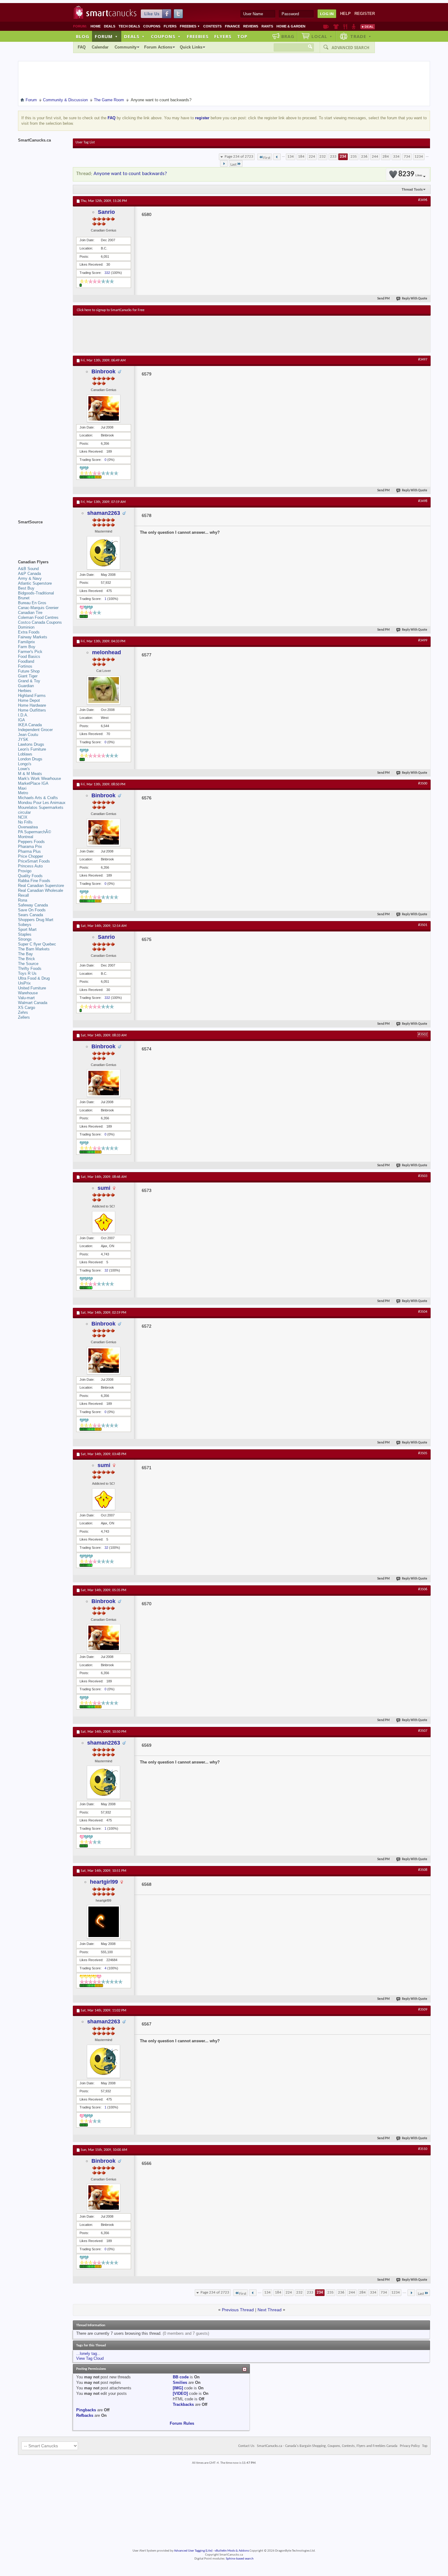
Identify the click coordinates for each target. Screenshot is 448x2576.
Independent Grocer (35, 730)
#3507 (423, 1731)
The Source (28, 964)
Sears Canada (30, 915)
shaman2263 (104, 513)
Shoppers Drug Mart (36, 920)
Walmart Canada (33, 1003)
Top (242, 36)
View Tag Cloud (90, 2358)
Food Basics (29, 657)
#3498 (423, 501)
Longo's (25, 764)
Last (233, 165)
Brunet (24, 598)
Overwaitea (28, 827)
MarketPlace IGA (33, 783)
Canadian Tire (30, 613)
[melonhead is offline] (104, 690)
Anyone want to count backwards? (130, 174)
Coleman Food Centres (38, 617)
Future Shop (29, 671)
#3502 (423, 1035)
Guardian (26, 686)
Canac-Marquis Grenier (38, 608)
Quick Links (191, 47)
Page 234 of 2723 (239, 157)
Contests (212, 26)
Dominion (26, 627)
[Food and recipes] (345, 27)
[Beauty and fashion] (336, 27)
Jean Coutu (28, 735)
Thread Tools (412, 189)
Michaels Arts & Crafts (38, 798)
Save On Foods (32, 910)
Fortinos (25, 666)
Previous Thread (238, 2310)
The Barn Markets (34, 949)
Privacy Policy (410, 2446)
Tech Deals (129, 26)
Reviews (251, 26)
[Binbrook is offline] (104, 408)
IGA (21, 720)
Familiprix (27, 642)
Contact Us (246, 2446)
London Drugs (30, 759)
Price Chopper (30, 856)
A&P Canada (29, 574)
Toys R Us (27, 973)
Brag (288, 36)
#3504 (423, 1312)
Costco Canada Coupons (40, 622)
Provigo (25, 871)
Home (96, 26)
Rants (267, 26)
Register (365, 14)
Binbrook (103, 371)
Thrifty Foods (30, 969)
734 (407, 157)
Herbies (25, 691)
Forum (106, 36)
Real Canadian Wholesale (41, 890)
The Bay (25, 954)
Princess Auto (30, 866)
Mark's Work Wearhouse (39, 779)
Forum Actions (158, 47)
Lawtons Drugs (31, 744)
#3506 (423, 1589)
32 (106, 1270)
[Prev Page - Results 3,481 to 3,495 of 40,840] (277, 157)
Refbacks (85, 2415)
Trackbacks (183, 2404)
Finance (232, 26)
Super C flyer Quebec (37, 944)
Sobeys (25, 925)
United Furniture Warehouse (32, 990)
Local (322, 36)
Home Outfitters (32, 710)
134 (291, 157)
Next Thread (270, 2310)
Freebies (190, 26)
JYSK (23, 739)
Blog (83, 36)
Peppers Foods (31, 842)
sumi (104, 1188)
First (267, 158)
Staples (25, 934)
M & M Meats (30, 774)
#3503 (423, 1176)
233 (333, 157)
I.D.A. (23, 715)
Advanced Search (350, 48)
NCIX (23, 817)
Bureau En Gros (32, 603)
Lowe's (24, 769)
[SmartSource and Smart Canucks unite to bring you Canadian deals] (42, 536)
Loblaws (25, 754)
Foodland (26, 661)
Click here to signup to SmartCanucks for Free (111, 310)
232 (323, 157)
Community (126, 47)
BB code (181, 2377)
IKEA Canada (30, 725)
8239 (410, 174)
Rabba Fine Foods (34, 881)
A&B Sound (28, 569)
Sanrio (106, 212)
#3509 (423, 2010)
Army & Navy (30, 578)
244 (375, 157)
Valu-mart (26, 998)
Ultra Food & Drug (34, 978)
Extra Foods (29, 632)
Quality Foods (30, 876)
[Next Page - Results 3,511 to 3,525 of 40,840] (224, 163)
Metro (23, 793)
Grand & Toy (29, 681)
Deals (110, 26)
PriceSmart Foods (34, 861)
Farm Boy (27, 647)
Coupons (152, 26)
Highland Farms (32, 696)
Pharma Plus (29, 851)
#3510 (423, 2149)
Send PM (384, 299)
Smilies (180, 2382)
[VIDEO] (180, 2393)
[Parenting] (354, 27)
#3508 (423, 1870)
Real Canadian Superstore (41, 886)
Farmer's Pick (30, 652)
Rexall (23, 895)
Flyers (170, 26)
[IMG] (178, 2388)
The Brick (27, 959)
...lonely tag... (88, 2354)
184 (301, 157)
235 (354, 157)
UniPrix (24, 983)
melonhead (107, 652)
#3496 (423, 200)
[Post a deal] (368, 27)
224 (312, 157)
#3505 (423, 1453)
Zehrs (23, 1012)
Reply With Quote (415, 299)
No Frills (25, 822)
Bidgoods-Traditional (36, 593)
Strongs (25, 939)
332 (107, 273)
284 (386, 157)
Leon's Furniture (32, 749)
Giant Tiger (28, 676)
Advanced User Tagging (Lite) (193, 2551)
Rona (23, 900)
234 (343, 157)
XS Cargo (27, 1008)
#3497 (423, 360)
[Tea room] (326, 27)
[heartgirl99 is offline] (104, 1922)
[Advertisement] (189, 334)
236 (364, 157)
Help (345, 14)
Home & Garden (291, 26)
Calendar (100, 47)
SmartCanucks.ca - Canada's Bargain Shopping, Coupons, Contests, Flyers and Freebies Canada (327, 2446)
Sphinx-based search (240, 2559)
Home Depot (29, 700)
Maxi (22, 788)
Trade (361, 36)
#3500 (423, 784)
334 (396, 157)
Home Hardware (32, 705)
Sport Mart (27, 929)
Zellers (24, 1017)
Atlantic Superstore (35, 583)
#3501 (423, 925)
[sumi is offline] (104, 1222)
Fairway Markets (33, 637)
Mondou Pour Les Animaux (42, 803)
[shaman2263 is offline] (104, 553)
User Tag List (85, 142)
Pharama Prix (30, 847)
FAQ (82, 47)
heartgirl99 (104, 1882)
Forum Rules (182, 2423)
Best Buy (26, 588)
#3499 (423, 640)
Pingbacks (86, 2410)
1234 (419, 157)
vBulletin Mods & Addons (232, 2551)
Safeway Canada (33, 905)
